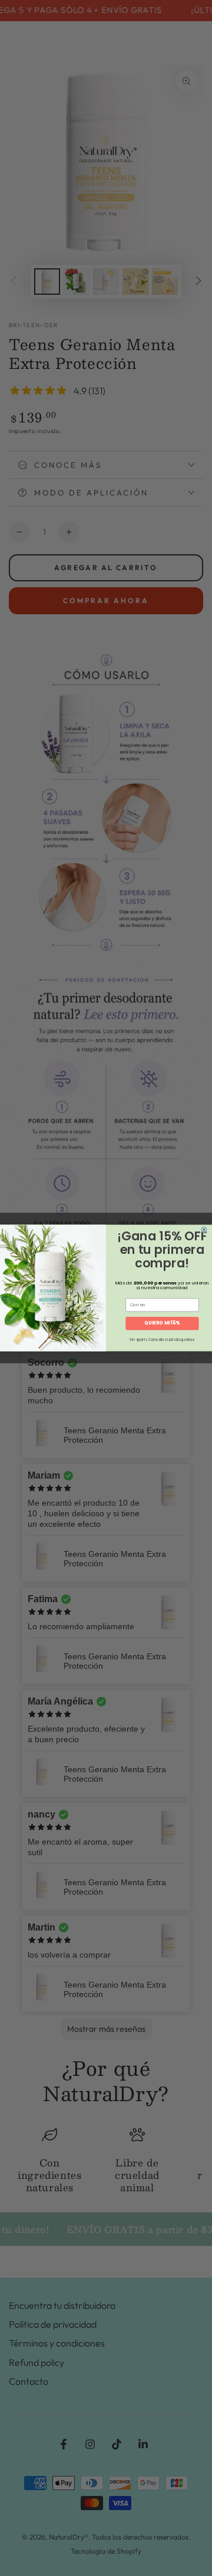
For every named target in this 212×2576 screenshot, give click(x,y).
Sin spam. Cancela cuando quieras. (162, 1340)
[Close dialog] (204, 1229)
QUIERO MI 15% (162, 1323)
